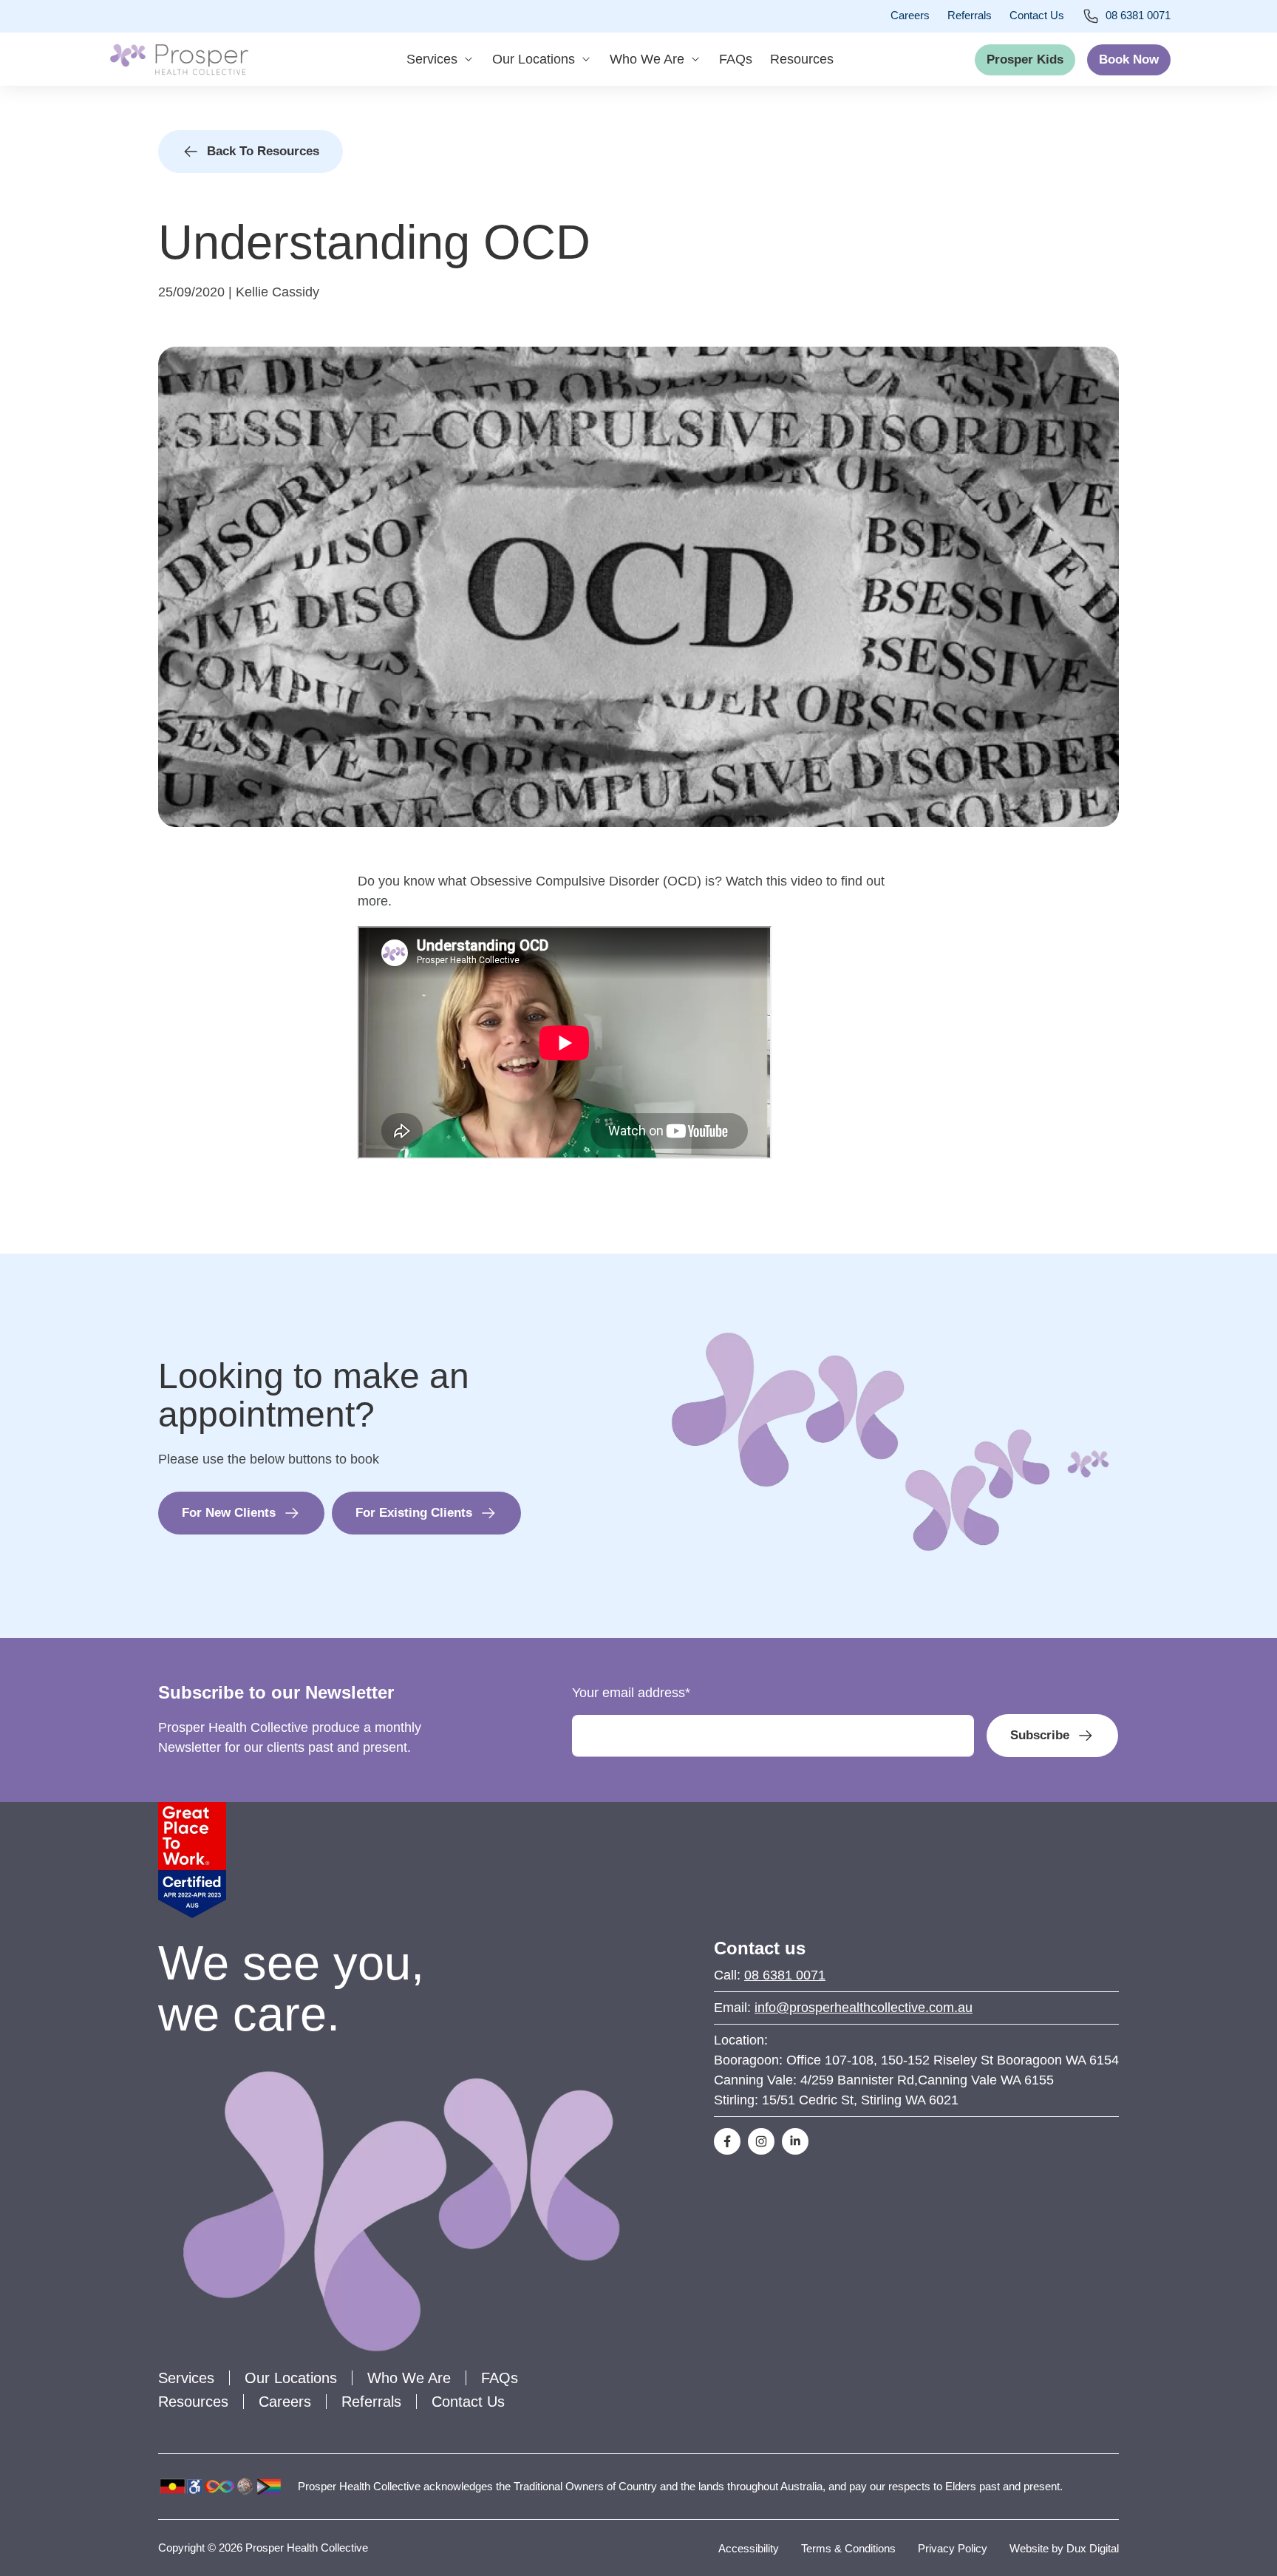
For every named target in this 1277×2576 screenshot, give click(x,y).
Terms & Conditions (848, 2548)
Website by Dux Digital (1064, 2548)
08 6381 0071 (1138, 15)
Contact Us (1037, 15)
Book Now (1129, 60)
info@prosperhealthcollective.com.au (864, 2008)
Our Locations (534, 59)
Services (432, 59)
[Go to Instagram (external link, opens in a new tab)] (761, 2141)
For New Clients (229, 1513)
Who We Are (647, 59)
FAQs (736, 59)
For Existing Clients (414, 1513)
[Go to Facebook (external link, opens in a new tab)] (727, 2141)
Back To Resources (263, 151)
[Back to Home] (179, 59)
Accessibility (749, 2548)
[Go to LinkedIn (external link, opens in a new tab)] (795, 2141)
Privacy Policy (953, 2548)
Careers (910, 15)
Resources (802, 59)
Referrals (970, 15)
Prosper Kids (1025, 60)
